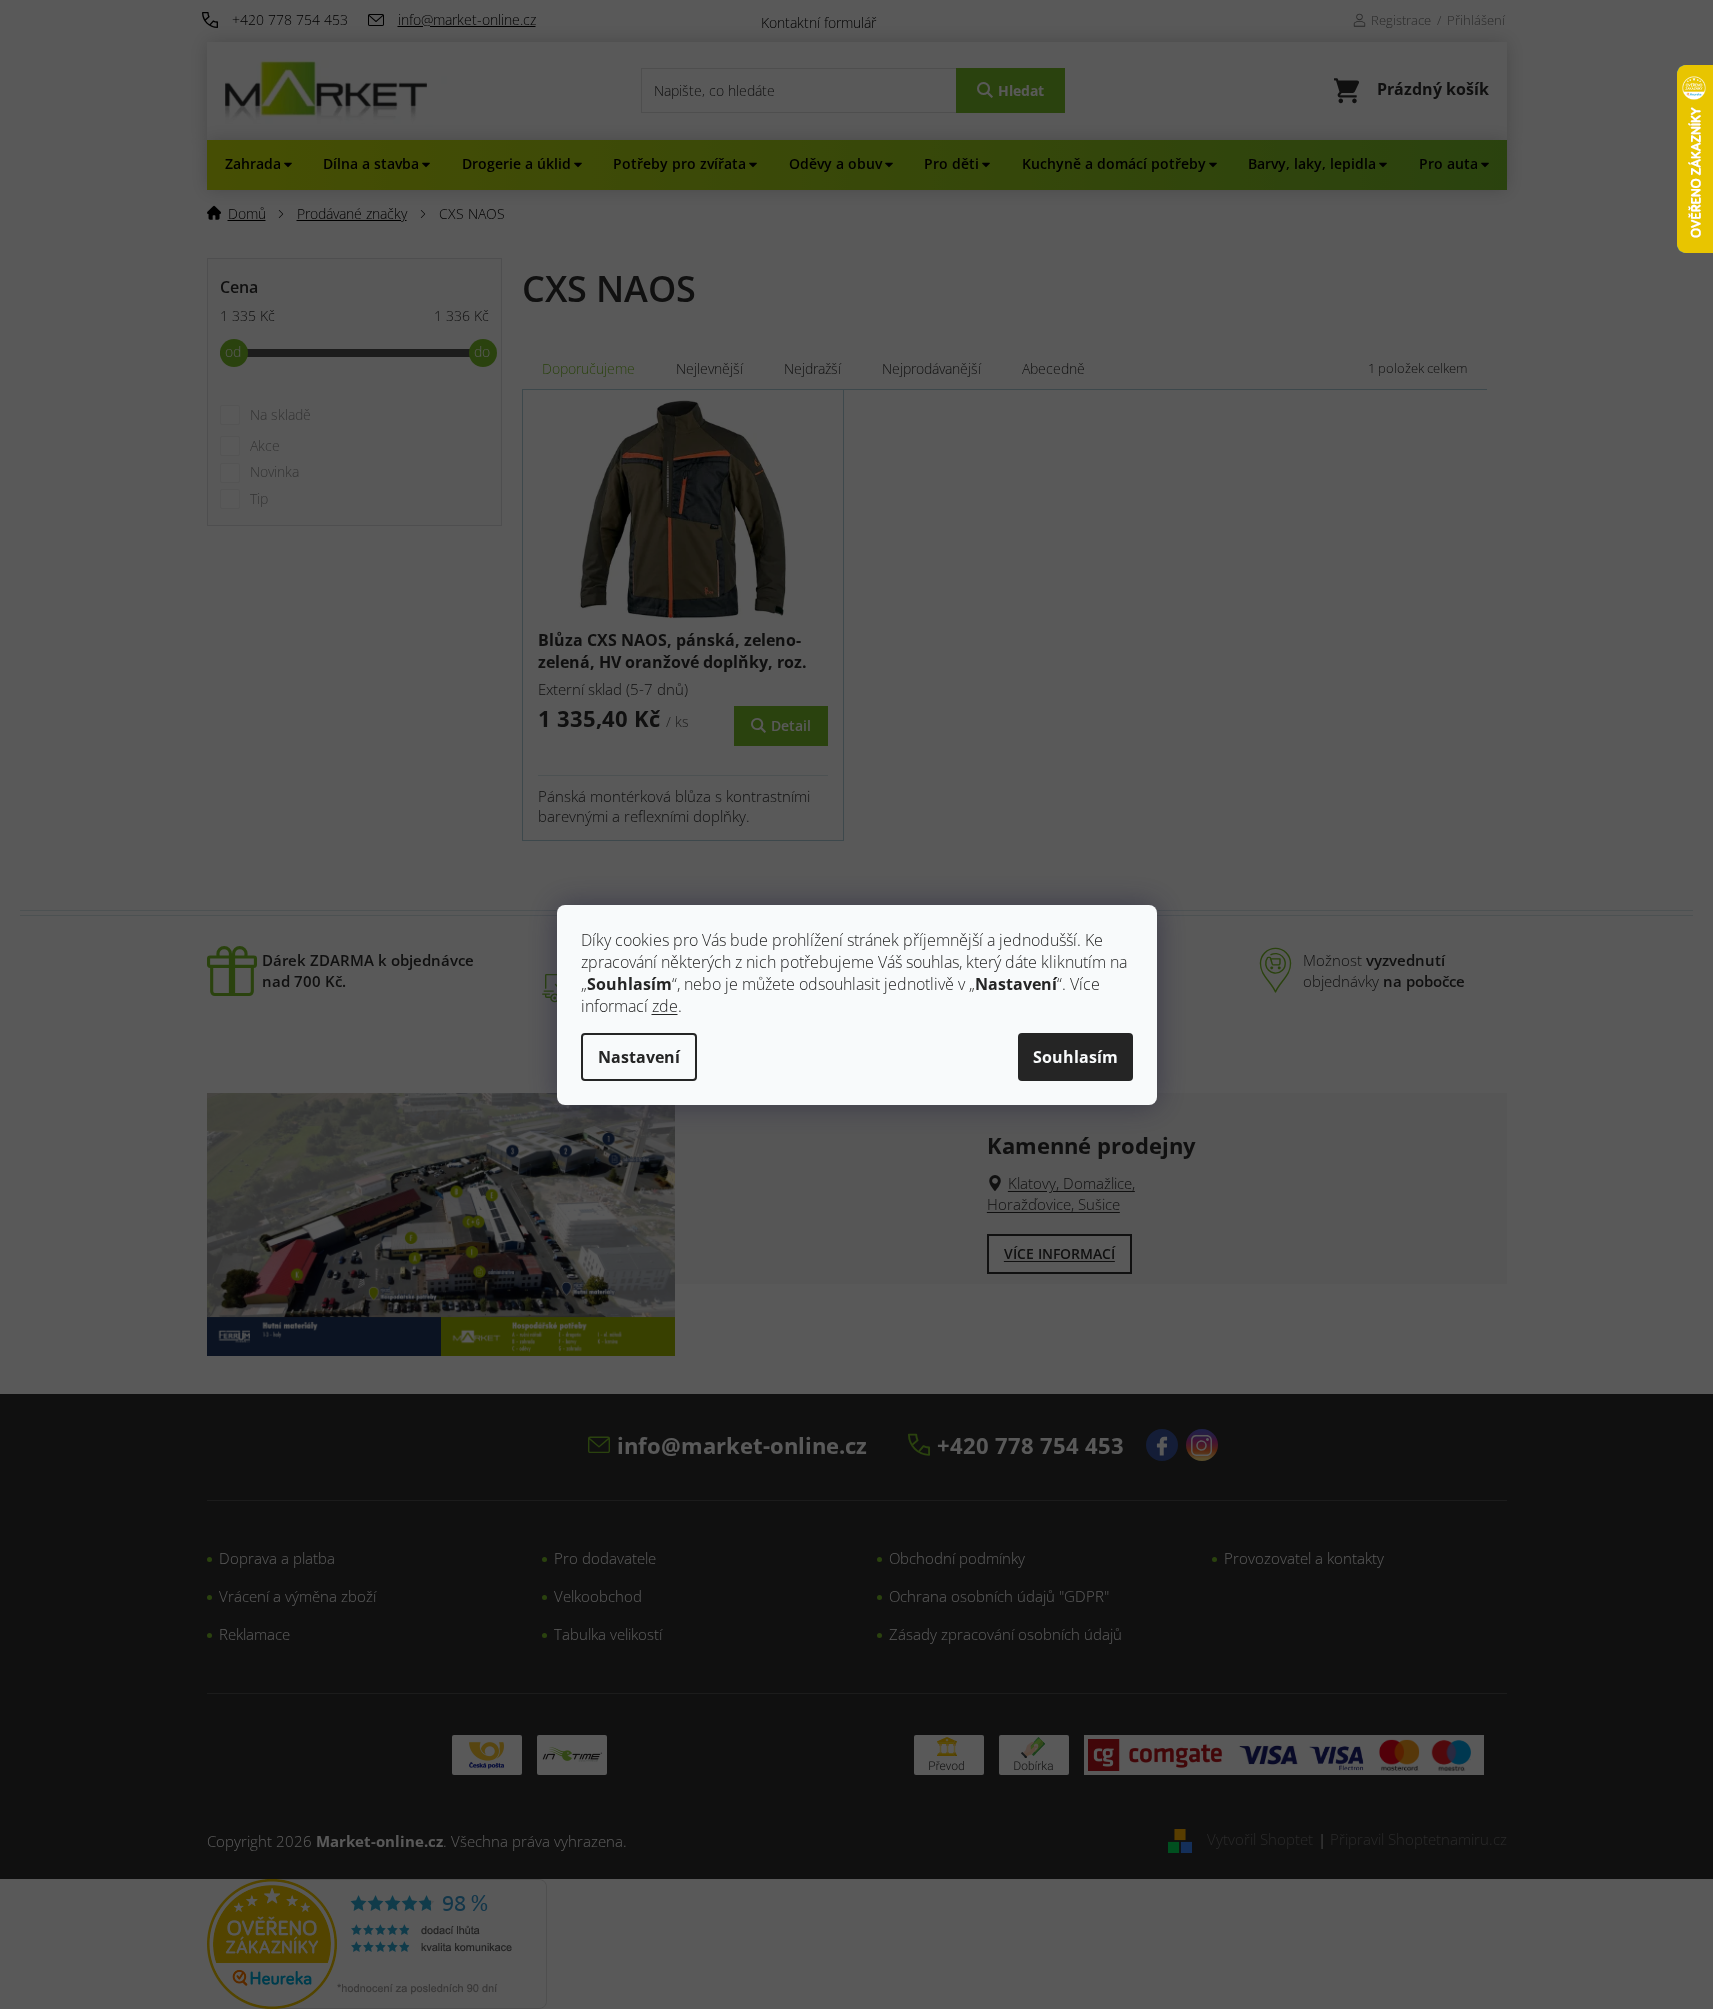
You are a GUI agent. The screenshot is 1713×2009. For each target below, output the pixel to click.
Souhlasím (1075, 1057)
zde (665, 1006)
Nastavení (639, 1057)
